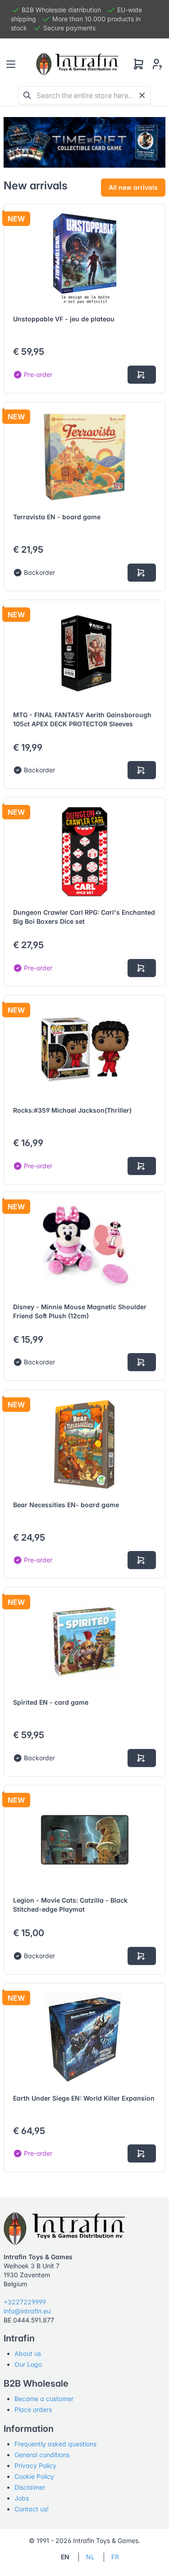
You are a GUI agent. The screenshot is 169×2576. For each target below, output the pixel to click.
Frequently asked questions (55, 2444)
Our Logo (28, 2364)
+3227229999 (25, 2302)
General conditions (42, 2455)
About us (28, 2353)
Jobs (22, 2498)
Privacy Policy (35, 2466)
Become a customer (44, 2399)
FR (115, 2557)
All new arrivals (133, 187)
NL (90, 2557)
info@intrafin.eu (27, 2311)
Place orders (33, 2409)
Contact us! (32, 2509)
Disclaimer (30, 2487)
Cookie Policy (34, 2476)
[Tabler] (78, 64)
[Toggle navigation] (11, 64)
